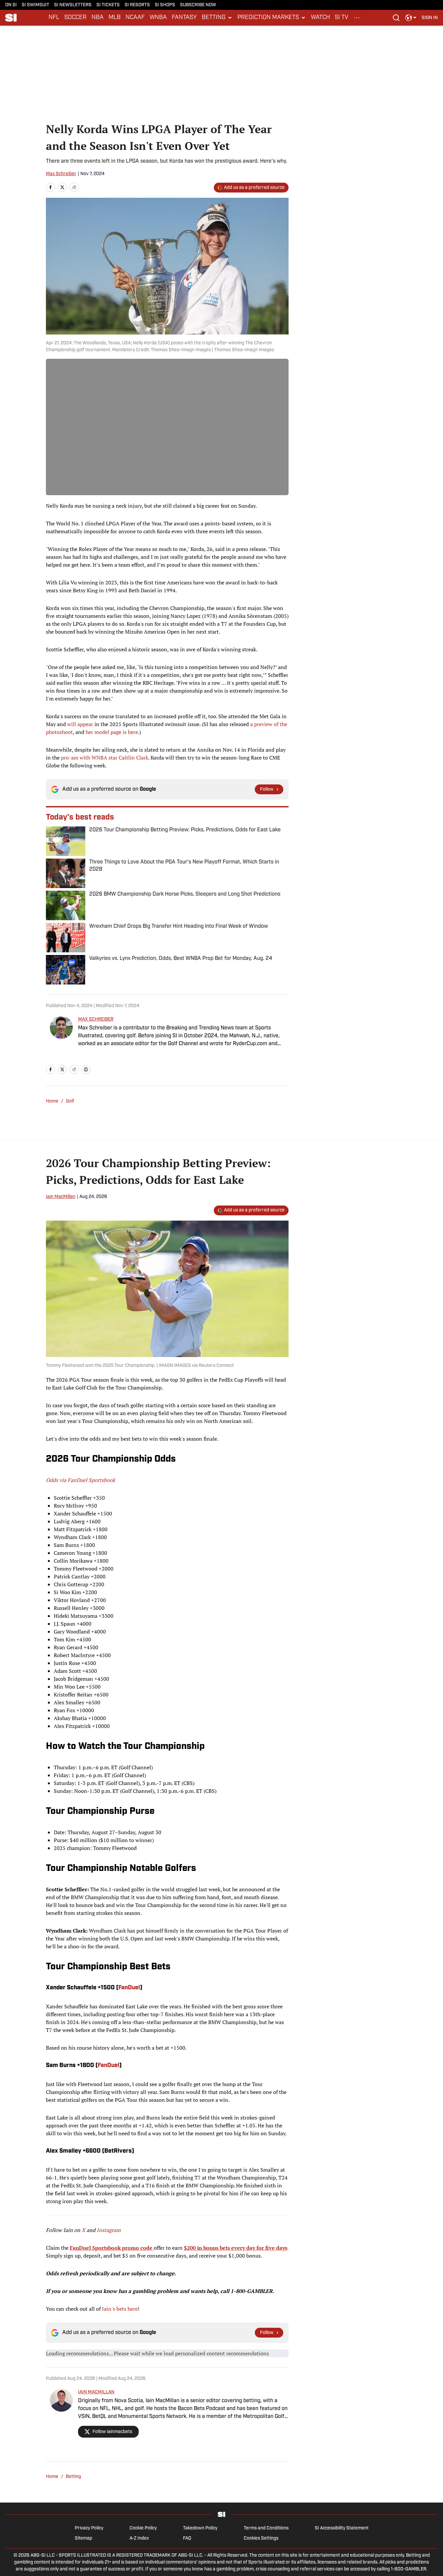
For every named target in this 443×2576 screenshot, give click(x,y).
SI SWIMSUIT (35, 5)
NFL (54, 18)
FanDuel (129, 1988)
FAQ (187, 2538)
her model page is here (112, 732)
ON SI (11, 5)
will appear (80, 724)
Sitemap (83, 2538)
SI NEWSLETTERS (73, 5)
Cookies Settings (261, 2538)
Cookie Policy (143, 2528)
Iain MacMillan (61, 1197)
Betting (73, 2477)
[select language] (411, 18)
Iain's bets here (120, 2309)
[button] (217, 18)
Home (52, 1101)
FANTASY (184, 18)
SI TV (342, 18)
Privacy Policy (89, 2528)
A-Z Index (139, 2538)
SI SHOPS (165, 5)
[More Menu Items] (357, 18)
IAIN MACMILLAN (96, 2392)
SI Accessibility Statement (342, 2528)
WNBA (158, 18)
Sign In (430, 18)
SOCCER (75, 18)
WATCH (320, 18)
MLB (115, 18)
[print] (86, 1069)
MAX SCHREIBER (96, 1019)
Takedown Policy (200, 2528)
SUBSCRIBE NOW (198, 5)
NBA (98, 18)
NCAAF (135, 18)
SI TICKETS (108, 5)
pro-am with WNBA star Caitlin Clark (105, 758)
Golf (70, 1101)
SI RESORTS (137, 5)
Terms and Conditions (266, 2528)
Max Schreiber (61, 174)
